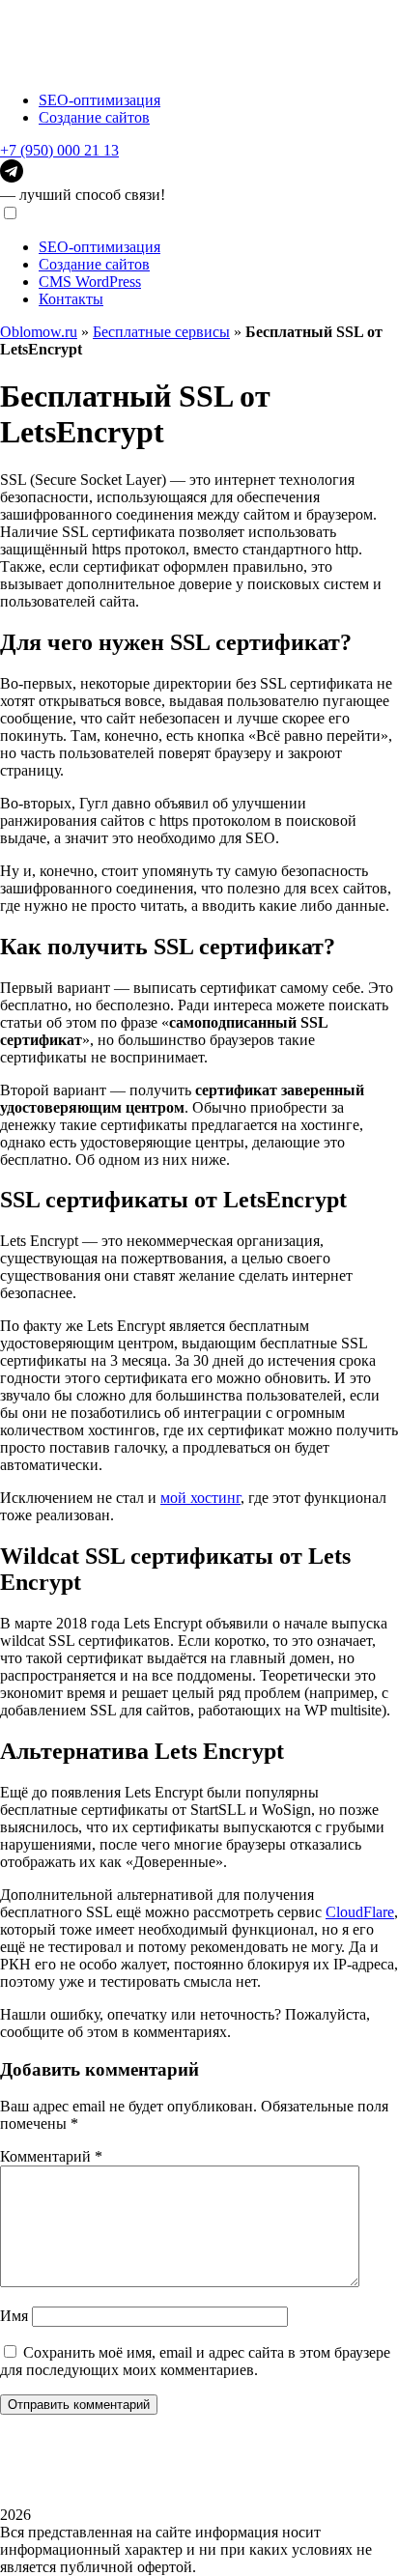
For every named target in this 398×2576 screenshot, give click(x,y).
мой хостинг (200, 1498)
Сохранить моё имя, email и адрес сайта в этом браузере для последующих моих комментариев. (195, 2361)
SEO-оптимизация (99, 100)
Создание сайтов (94, 117)
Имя (14, 2316)
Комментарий (51, 2156)
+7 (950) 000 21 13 (59, 150)
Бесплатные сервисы (161, 332)
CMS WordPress (90, 282)
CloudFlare (360, 1912)
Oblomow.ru (39, 332)
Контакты (71, 299)
